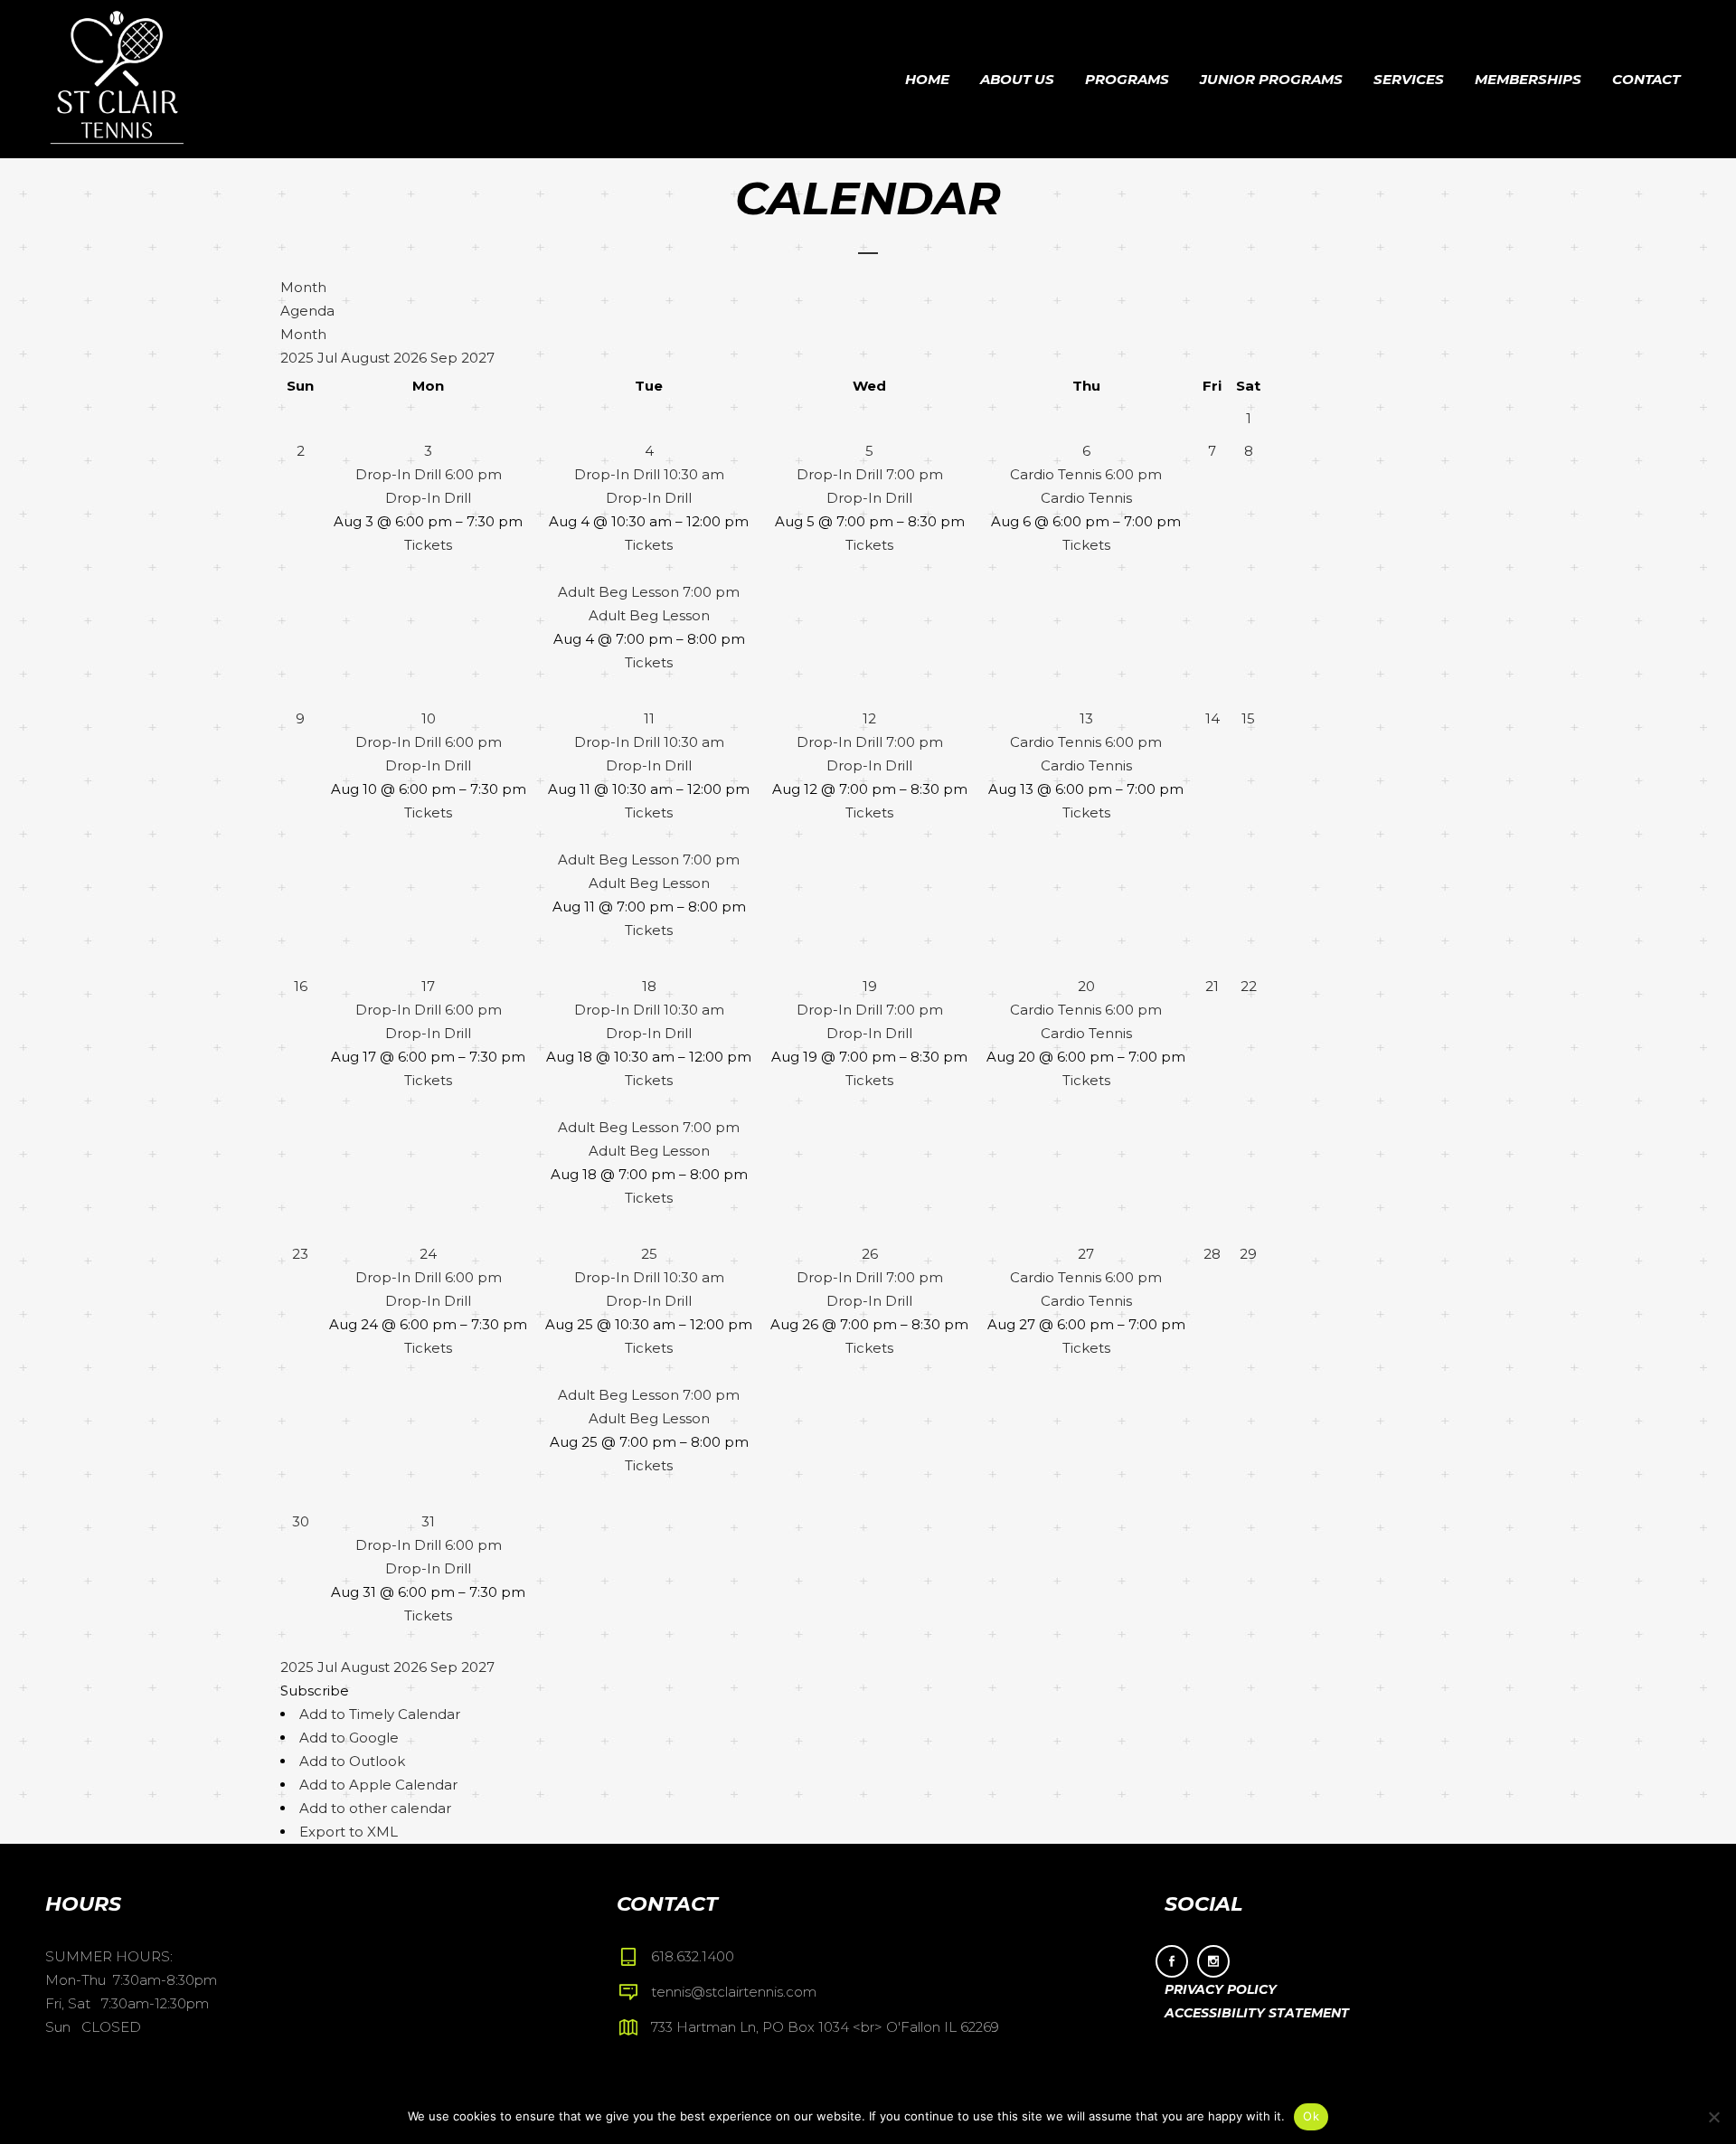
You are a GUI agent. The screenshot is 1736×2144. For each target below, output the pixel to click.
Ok (1311, 2116)
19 (870, 986)
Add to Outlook (352, 1761)
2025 (299, 358)
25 (649, 1254)
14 (1212, 718)
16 (301, 986)
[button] (315, 1691)
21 (1212, 986)
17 (428, 986)
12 (869, 718)
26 (870, 1254)
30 (301, 1521)
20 (1086, 986)
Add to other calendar (375, 1808)
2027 (478, 358)
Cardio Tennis (1086, 498)
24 (428, 1254)
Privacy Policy (1221, 1989)
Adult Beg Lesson (649, 615)
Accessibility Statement (1257, 2013)
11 (649, 718)
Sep (446, 358)
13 (1086, 718)
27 (1086, 1254)
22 (1249, 986)
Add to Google (349, 1738)
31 (428, 1521)
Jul (329, 358)
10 (429, 718)
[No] (1713, 2117)
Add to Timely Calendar (380, 1714)
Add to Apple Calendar (378, 1785)
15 (1248, 718)
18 (649, 986)
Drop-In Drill (428, 498)
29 (1248, 1254)
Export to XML (349, 1832)
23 (300, 1254)
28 (1212, 1254)
